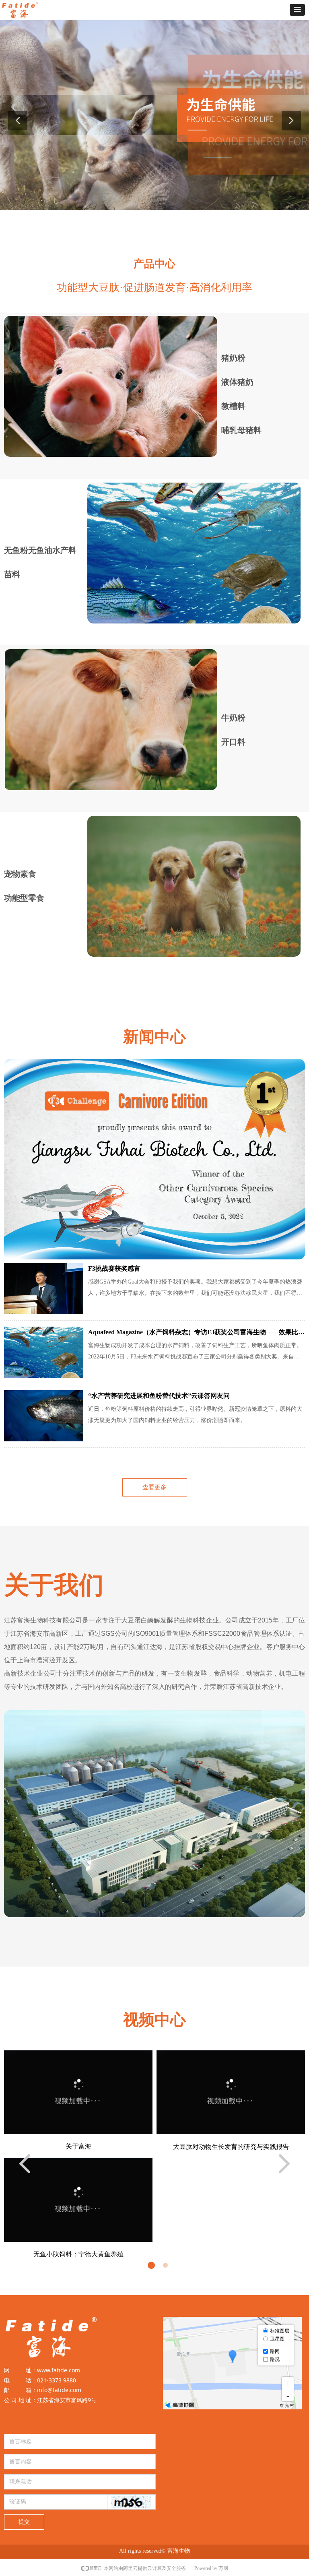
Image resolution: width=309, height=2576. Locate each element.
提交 (24, 2522)
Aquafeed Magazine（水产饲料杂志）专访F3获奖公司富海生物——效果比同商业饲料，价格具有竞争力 (196, 1333)
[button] (297, 10)
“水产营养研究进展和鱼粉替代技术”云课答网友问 (159, 1396)
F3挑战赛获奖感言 (114, 1268)
